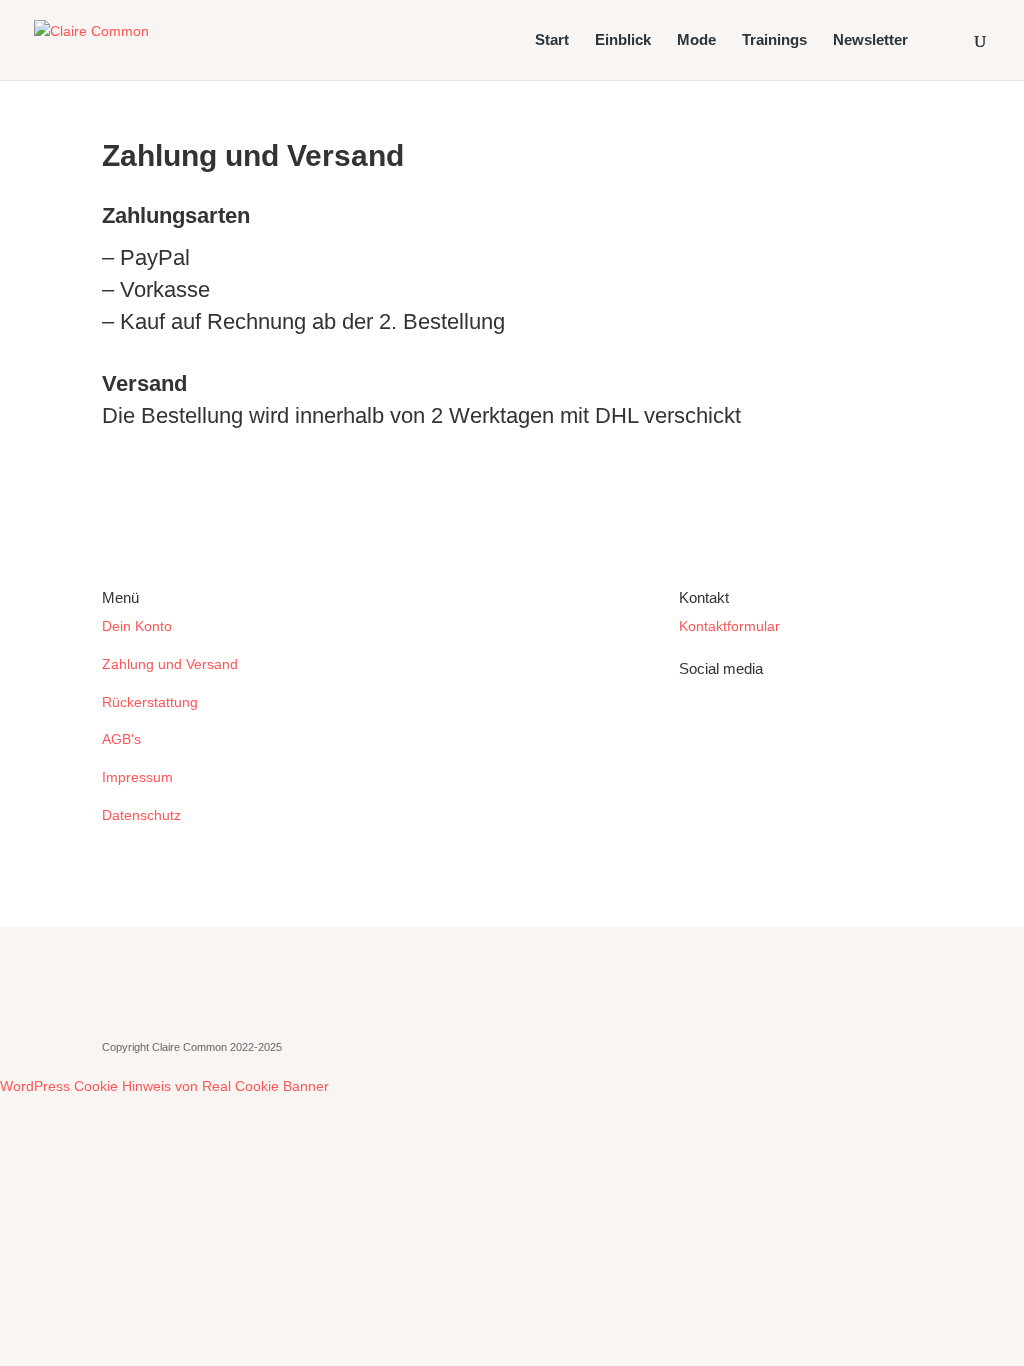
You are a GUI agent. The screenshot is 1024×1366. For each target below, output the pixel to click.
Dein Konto (137, 626)
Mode (696, 40)
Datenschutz (141, 815)
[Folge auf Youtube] (775, 725)
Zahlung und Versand (170, 664)
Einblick (623, 40)
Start (552, 40)
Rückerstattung (150, 702)
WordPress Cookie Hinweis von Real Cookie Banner (164, 1086)
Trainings (774, 40)
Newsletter (870, 40)
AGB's (121, 739)
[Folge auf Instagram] (735, 725)
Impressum (137, 777)
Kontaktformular (729, 626)
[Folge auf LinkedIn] (695, 725)
